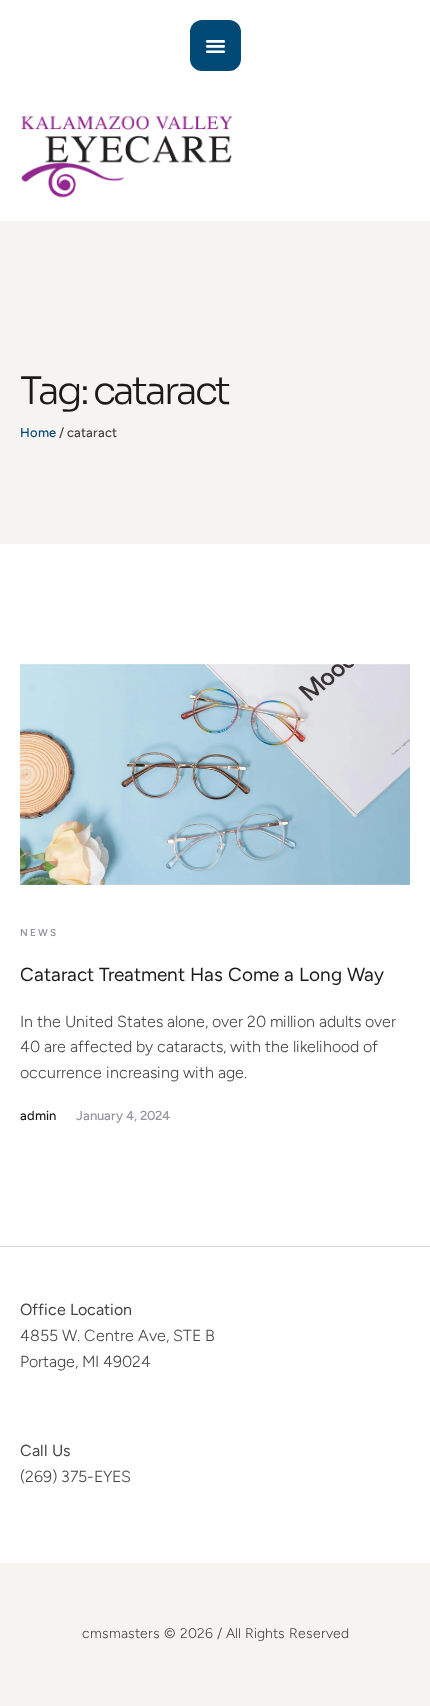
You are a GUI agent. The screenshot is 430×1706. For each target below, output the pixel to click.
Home (38, 432)
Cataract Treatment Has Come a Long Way (202, 974)
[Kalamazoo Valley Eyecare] (215, 156)
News (39, 932)
